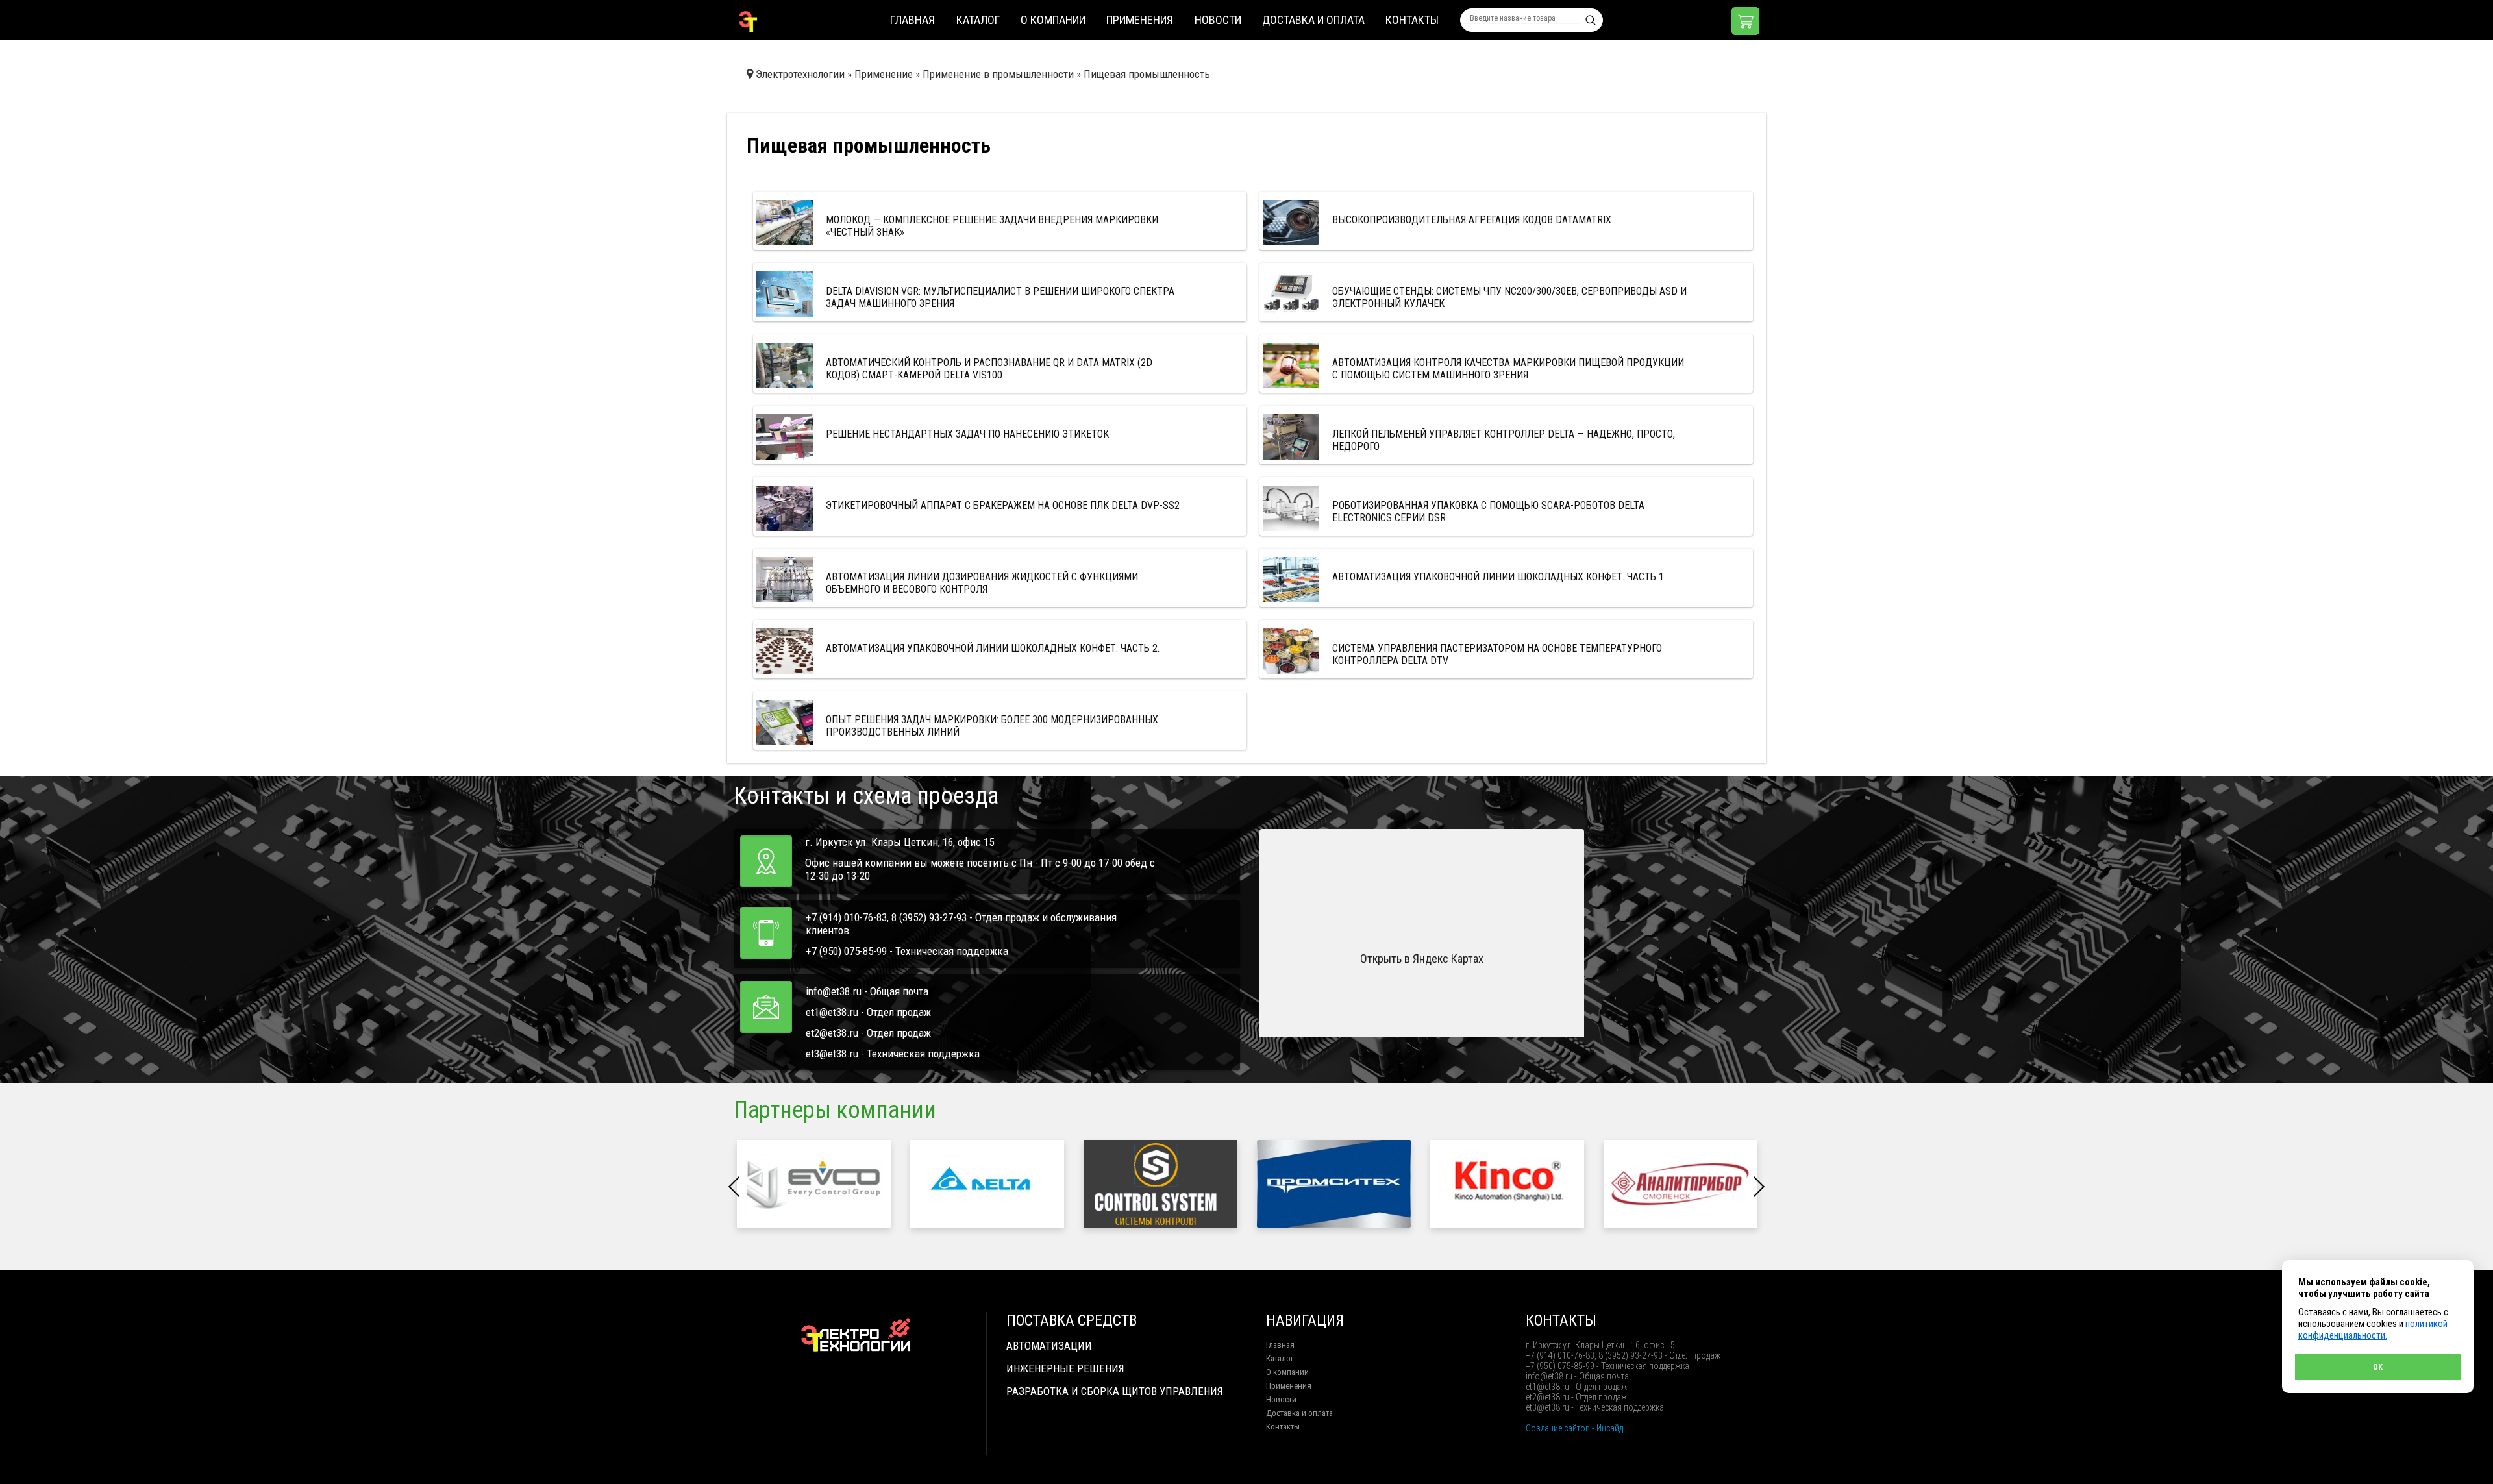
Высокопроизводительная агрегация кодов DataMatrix (1472, 220)
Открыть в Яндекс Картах (1422, 958)
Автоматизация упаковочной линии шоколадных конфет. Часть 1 (1498, 577)
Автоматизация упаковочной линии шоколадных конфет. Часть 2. (993, 648)
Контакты (1412, 20)
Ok (2378, 1367)
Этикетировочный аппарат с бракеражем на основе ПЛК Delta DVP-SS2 (1003, 505)
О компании (1053, 20)
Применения (1140, 20)
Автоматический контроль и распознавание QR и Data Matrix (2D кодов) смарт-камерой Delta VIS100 (989, 369)
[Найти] (1591, 20)
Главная (912, 20)
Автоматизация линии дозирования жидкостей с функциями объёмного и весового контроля (982, 583)
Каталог (978, 20)
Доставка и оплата (1313, 20)
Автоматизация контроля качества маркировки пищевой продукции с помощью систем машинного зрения (1508, 369)
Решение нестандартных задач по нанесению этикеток (967, 434)
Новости (1218, 20)
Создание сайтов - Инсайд (1574, 1428)
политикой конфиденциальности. (2373, 1329)
